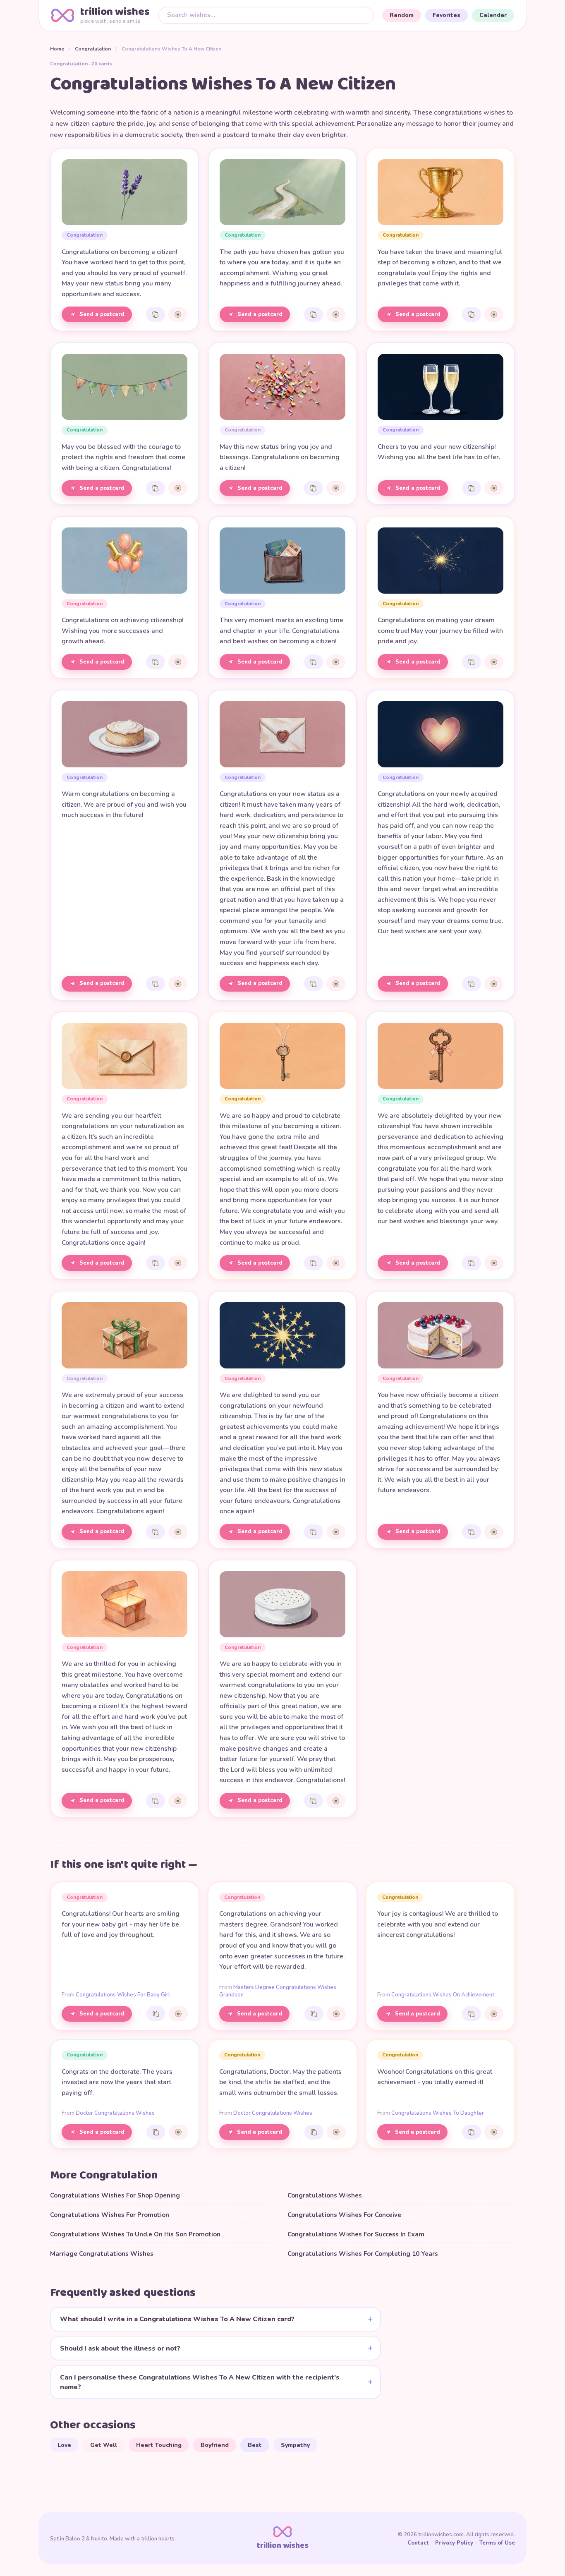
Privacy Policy (454, 2543)
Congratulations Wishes (325, 2195)
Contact (418, 2543)
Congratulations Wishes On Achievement (443, 1995)
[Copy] (156, 314)
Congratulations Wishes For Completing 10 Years (363, 2254)
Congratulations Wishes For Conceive (344, 2215)
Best (255, 2445)
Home (57, 49)
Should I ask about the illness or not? (120, 2348)
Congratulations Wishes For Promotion (110, 2215)
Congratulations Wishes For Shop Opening (115, 2195)
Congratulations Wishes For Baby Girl (123, 1995)
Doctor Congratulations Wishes (115, 2113)
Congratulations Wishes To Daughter (438, 2113)
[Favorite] (178, 314)
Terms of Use (497, 2543)
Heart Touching (159, 2445)
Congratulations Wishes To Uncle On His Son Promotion (135, 2234)
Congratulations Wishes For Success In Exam (356, 2234)
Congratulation (93, 49)
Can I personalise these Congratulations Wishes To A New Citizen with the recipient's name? (200, 2382)
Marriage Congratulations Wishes (102, 2254)
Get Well (104, 2445)
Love (64, 2445)
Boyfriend (215, 2445)
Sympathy (295, 2445)
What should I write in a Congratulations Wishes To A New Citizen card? (177, 2319)
